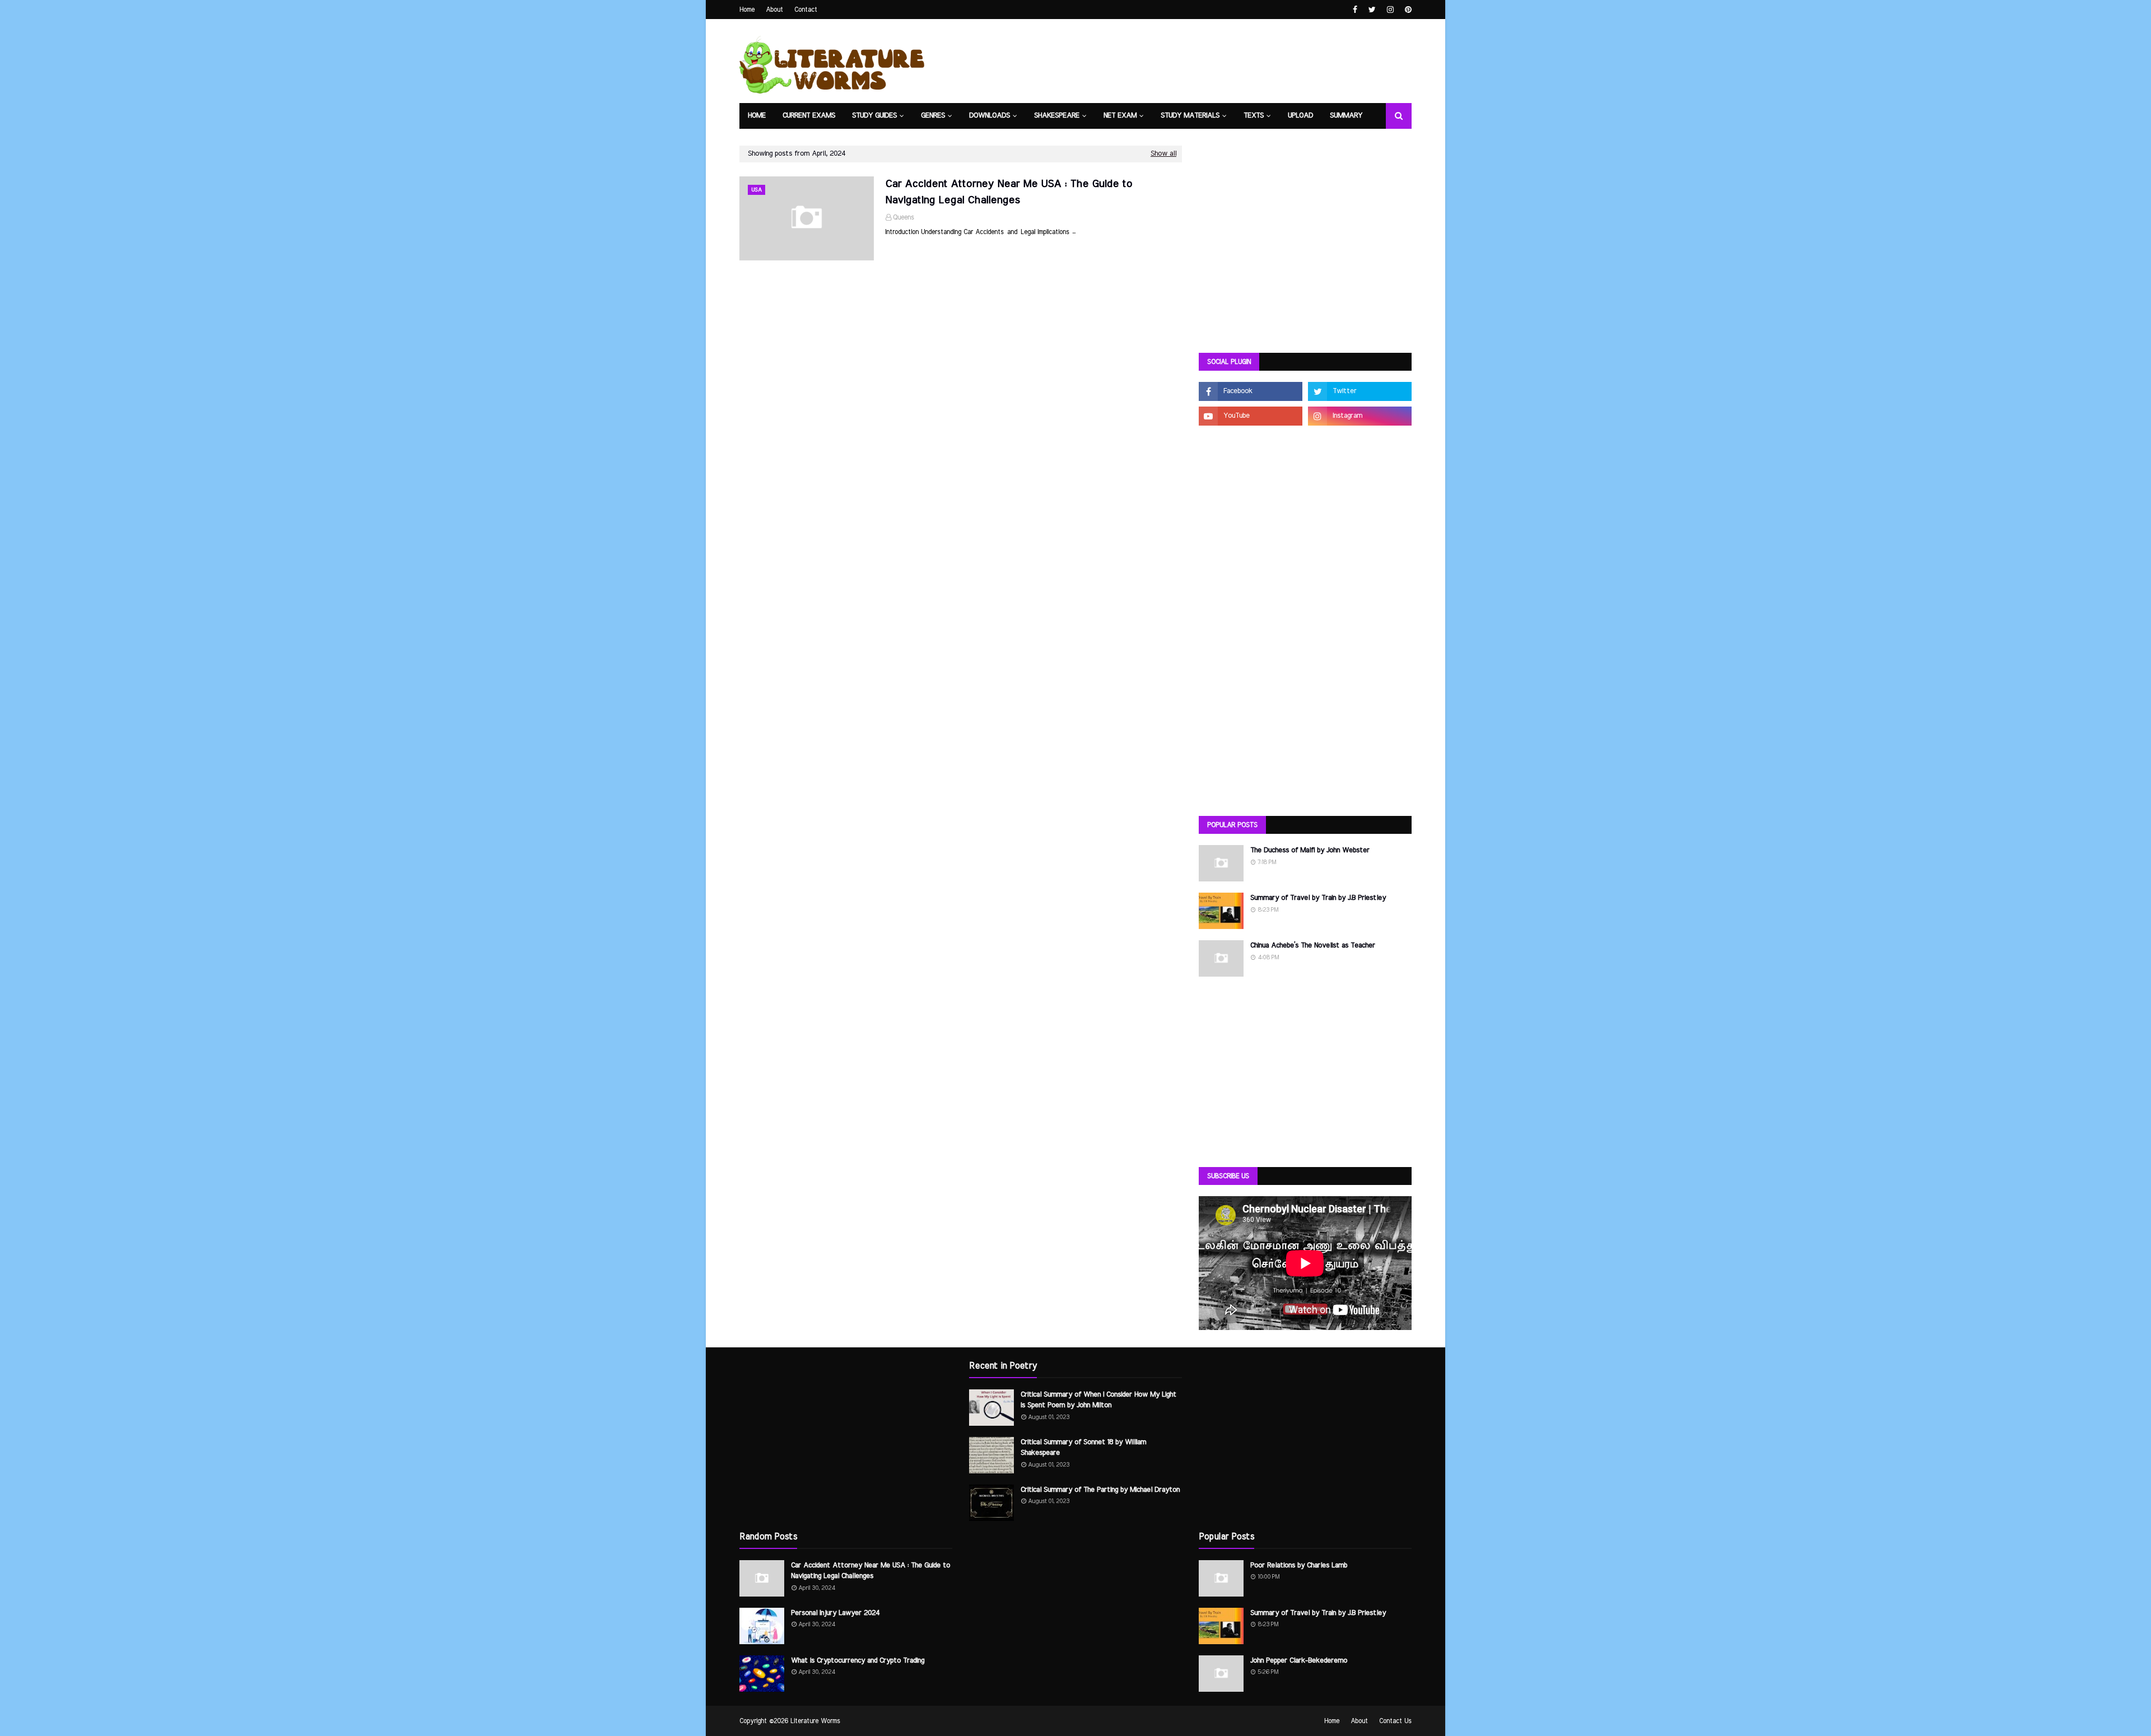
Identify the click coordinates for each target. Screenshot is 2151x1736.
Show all (1163, 154)
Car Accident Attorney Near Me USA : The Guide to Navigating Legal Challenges (1009, 192)
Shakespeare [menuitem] (1057, 116)
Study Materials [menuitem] (1190, 116)
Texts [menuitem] (1254, 116)
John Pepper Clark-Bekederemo (1299, 1661)
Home (747, 10)
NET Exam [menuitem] (1120, 116)
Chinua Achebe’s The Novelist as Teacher (1313, 946)
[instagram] (1390, 10)
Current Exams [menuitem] (809, 116)
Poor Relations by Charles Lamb (1299, 1565)
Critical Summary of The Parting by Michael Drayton (1100, 1490)
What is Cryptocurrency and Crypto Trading (858, 1661)
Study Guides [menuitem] (874, 116)
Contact (806, 10)
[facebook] (1355, 10)
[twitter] (1372, 10)
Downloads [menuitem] (990, 116)
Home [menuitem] (757, 116)
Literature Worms (815, 1721)
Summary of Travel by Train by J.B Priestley (1318, 898)
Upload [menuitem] (1300, 116)
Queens (904, 217)
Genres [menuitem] (933, 116)
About (774, 10)
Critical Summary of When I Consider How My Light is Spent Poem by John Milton (1098, 1400)
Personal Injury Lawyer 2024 (835, 1613)
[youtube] (1251, 416)
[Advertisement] (1305, 258)
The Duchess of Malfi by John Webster (1310, 850)
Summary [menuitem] (1346, 116)
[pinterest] (1407, 10)
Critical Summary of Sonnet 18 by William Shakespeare (1083, 1448)
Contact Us (1395, 1721)
